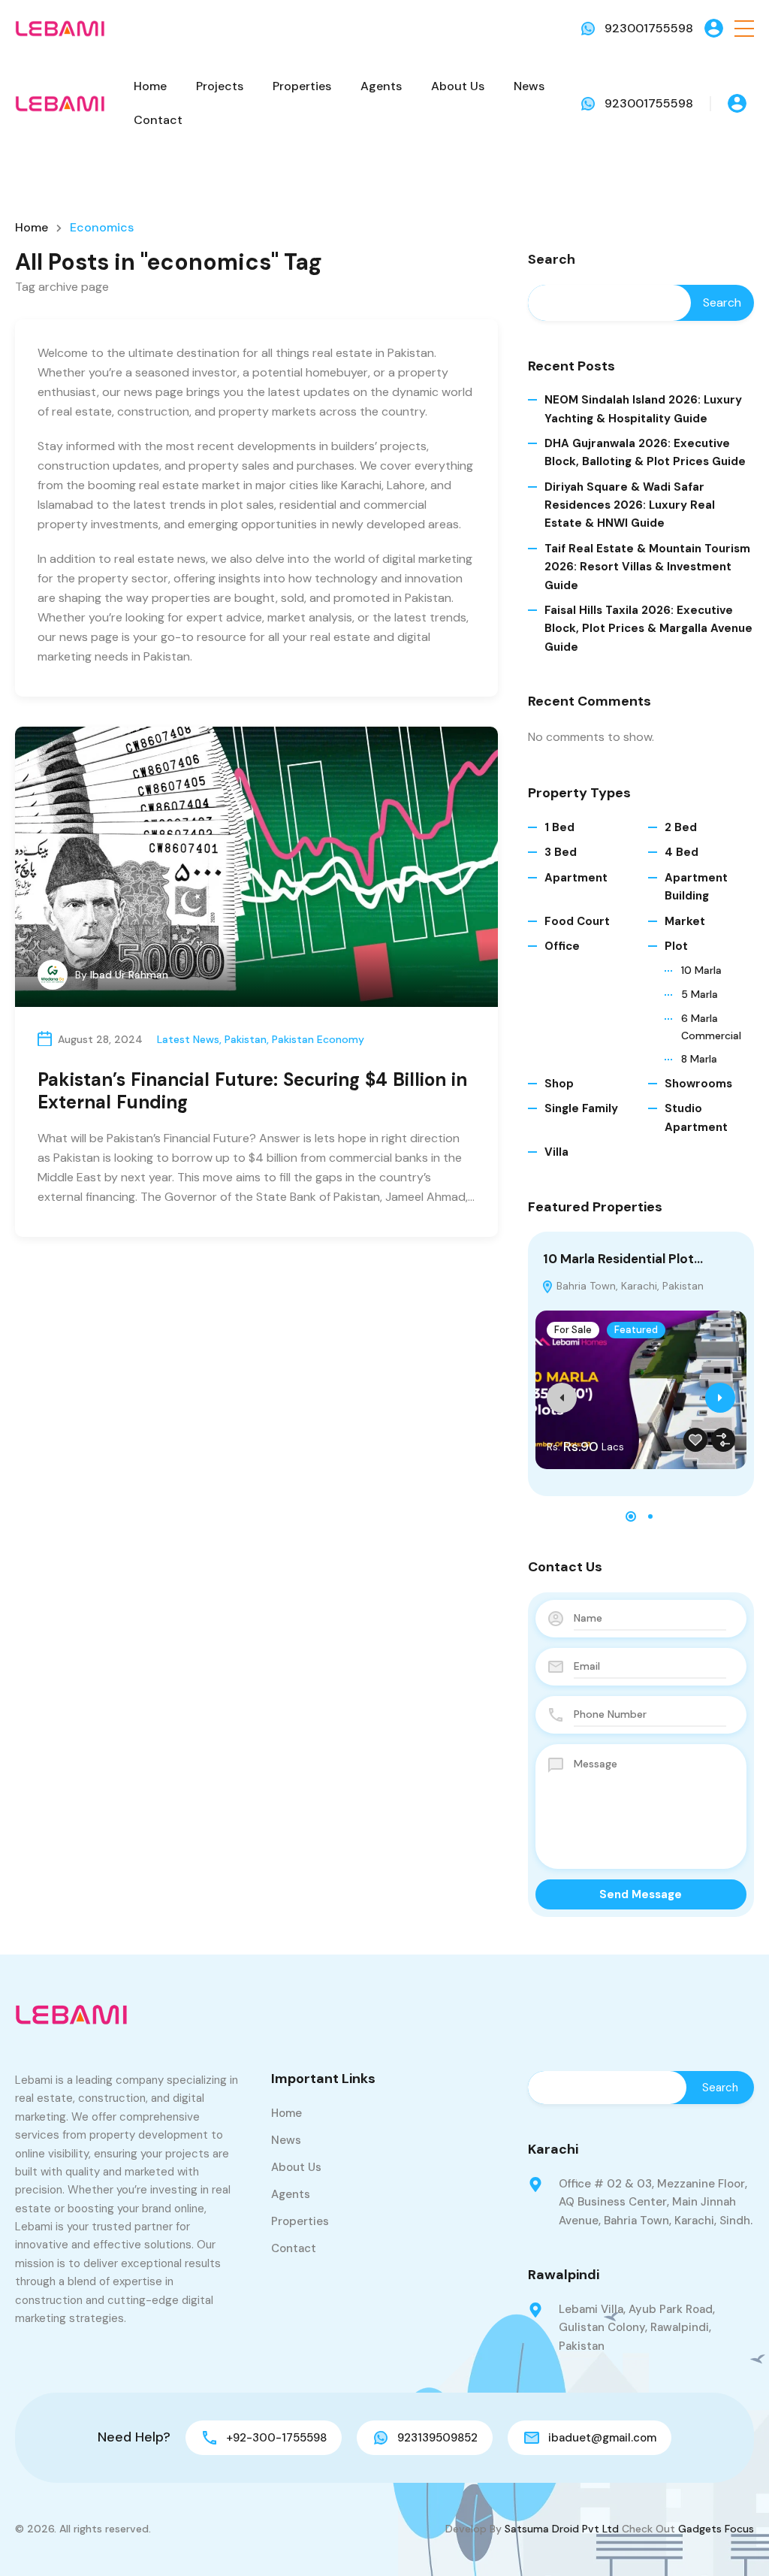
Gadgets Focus (716, 2529)
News (529, 86)
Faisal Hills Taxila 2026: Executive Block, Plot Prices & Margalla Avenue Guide (648, 629)
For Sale (573, 1330)
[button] (744, 28)
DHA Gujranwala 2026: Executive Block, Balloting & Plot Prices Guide (645, 452)
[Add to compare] (723, 1440)
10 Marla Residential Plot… (623, 1259)
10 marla (701, 970)
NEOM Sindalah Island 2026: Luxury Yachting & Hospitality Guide (643, 409)
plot (676, 946)
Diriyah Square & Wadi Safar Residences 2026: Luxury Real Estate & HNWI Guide (630, 505)
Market (685, 921)
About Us (458, 86)
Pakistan (246, 1039)
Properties (302, 86)
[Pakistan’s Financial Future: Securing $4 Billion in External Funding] (256, 867)
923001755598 (649, 28)
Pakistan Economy (318, 1039)
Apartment (576, 878)
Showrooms (698, 1084)
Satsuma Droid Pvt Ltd (562, 2529)
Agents (381, 86)
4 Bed (682, 852)
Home (150, 86)
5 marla (700, 994)
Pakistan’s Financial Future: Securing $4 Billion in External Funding (252, 1091)
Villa (556, 1152)
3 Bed (561, 852)
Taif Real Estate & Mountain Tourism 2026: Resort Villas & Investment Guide (647, 567)
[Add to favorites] (695, 1440)
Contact (158, 120)
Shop (559, 1084)
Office (562, 946)
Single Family (581, 1108)
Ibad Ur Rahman (129, 975)
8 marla (699, 1059)
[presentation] (562, 1398)
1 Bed (559, 827)
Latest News (188, 1039)
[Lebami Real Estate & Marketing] (60, 27)
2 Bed (681, 827)
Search (552, 260)
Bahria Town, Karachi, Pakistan (629, 1286)
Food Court (577, 921)
